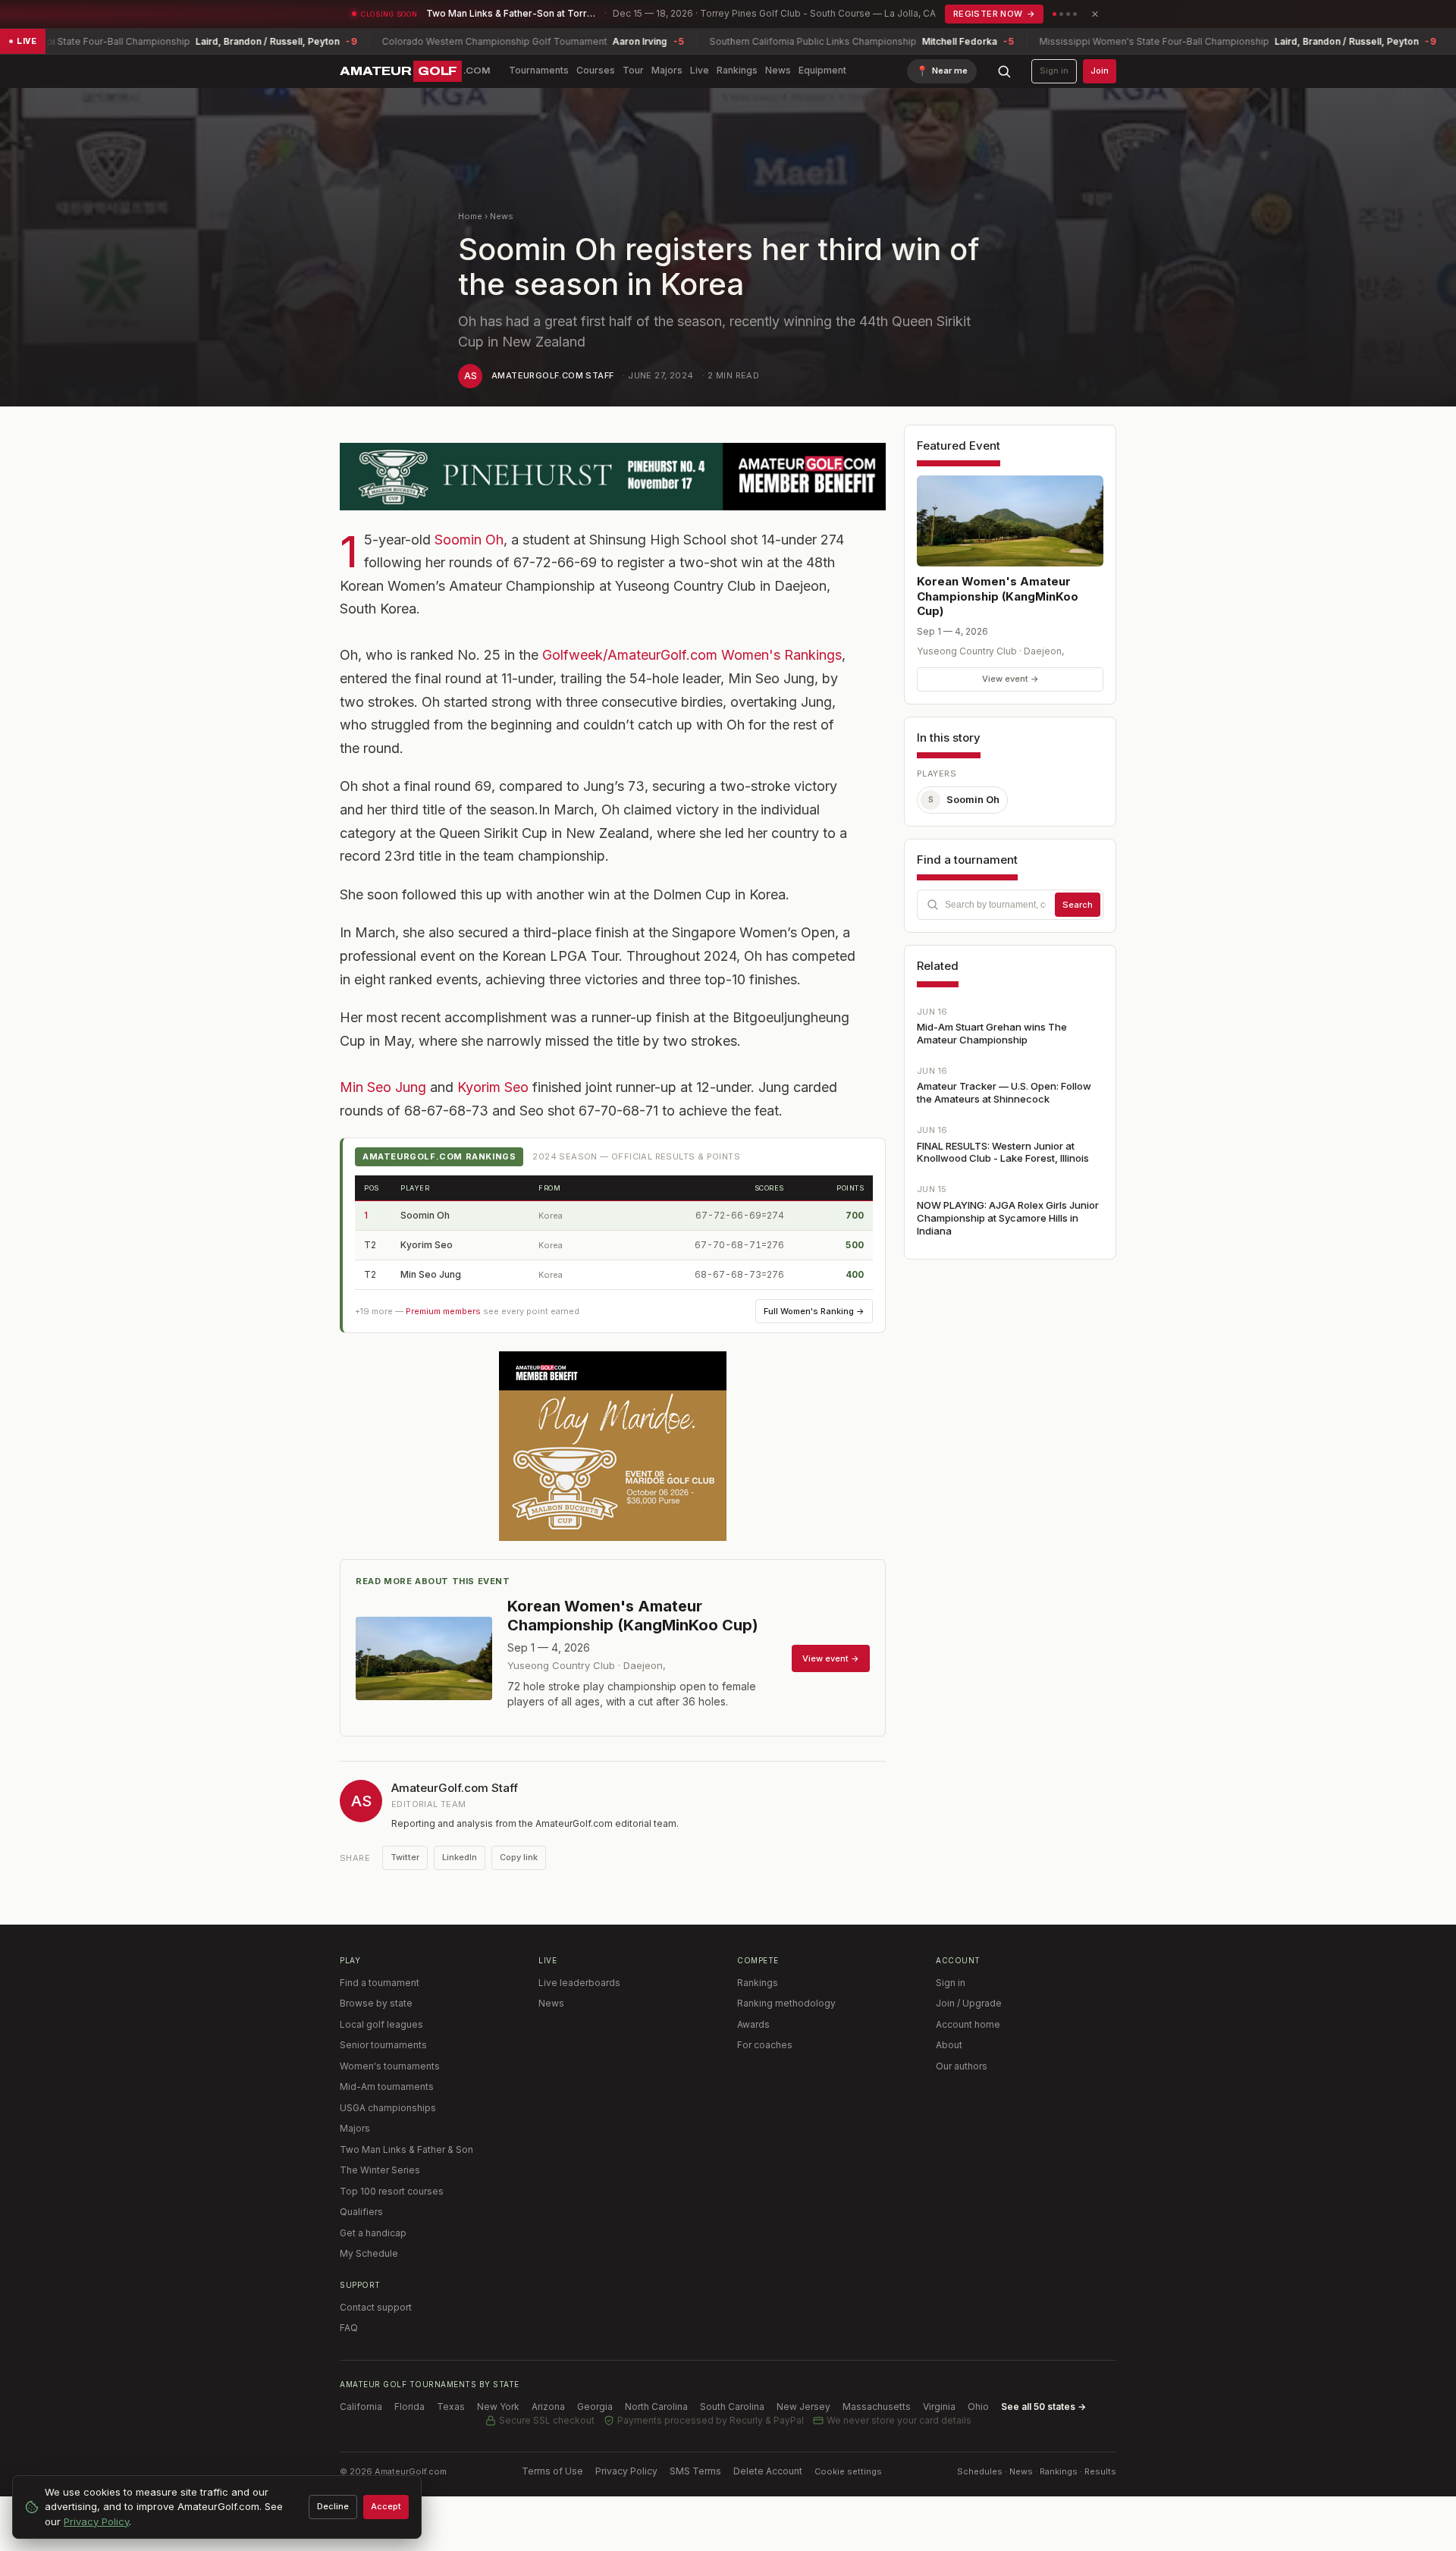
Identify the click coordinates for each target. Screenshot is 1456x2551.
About (949, 2045)
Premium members (443, 1311)
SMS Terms (695, 2471)
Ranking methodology (786, 2003)
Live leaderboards (579, 1983)
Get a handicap (373, 2233)
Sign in (1054, 71)
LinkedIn (460, 1857)
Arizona (548, 2407)
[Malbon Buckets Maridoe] (613, 1446)
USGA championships (388, 2108)
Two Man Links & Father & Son (406, 2149)
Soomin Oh (469, 540)
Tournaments (539, 70)
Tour (633, 70)
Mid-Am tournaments (387, 2087)
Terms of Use (552, 2471)
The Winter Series (380, 2170)
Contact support (376, 2307)
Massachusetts (877, 2407)
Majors (667, 70)
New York (498, 2407)
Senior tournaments (383, 2045)
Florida (409, 2407)
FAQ (349, 2328)
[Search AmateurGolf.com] (1004, 71)
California (361, 2407)
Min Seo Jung (385, 1087)
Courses (596, 70)
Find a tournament (380, 1983)
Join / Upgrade (969, 2003)
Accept (386, 2506)
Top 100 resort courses (392, 2191)
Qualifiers (361, 2212)
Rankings (737, 70)
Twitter (405, 1857)
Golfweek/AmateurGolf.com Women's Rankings (692, 655)
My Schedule (369, 2253)
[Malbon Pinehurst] (613, 477)
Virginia (939, 2407)
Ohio (978, 2407)
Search (1078, 905)
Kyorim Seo (495, 1087)
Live (700, 70)
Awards (753, 2024)
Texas (451, 2407)
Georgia (595, 2407)
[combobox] (1010, 905)
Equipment (822, 70)
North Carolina (656, 2407)
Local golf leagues (381, 2024)
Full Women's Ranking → (814, 1311)
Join (1100, 71)
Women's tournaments (390, 2066)
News (778, 70)
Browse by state (376, 2003)
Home (470, 216)
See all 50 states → (1043, 2407)
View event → (1010, 679)
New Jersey (803, 2407)
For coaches (765, 2045)
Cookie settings (848, 2471)
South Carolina (732, 2407)
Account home (968, 2024)
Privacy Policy (626, 2471)
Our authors (962, 2066)
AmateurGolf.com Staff (552, 375)
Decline (333, 2506)
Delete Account (768, 2471)
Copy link (519, 1857)
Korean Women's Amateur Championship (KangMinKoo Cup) (998, 596)
